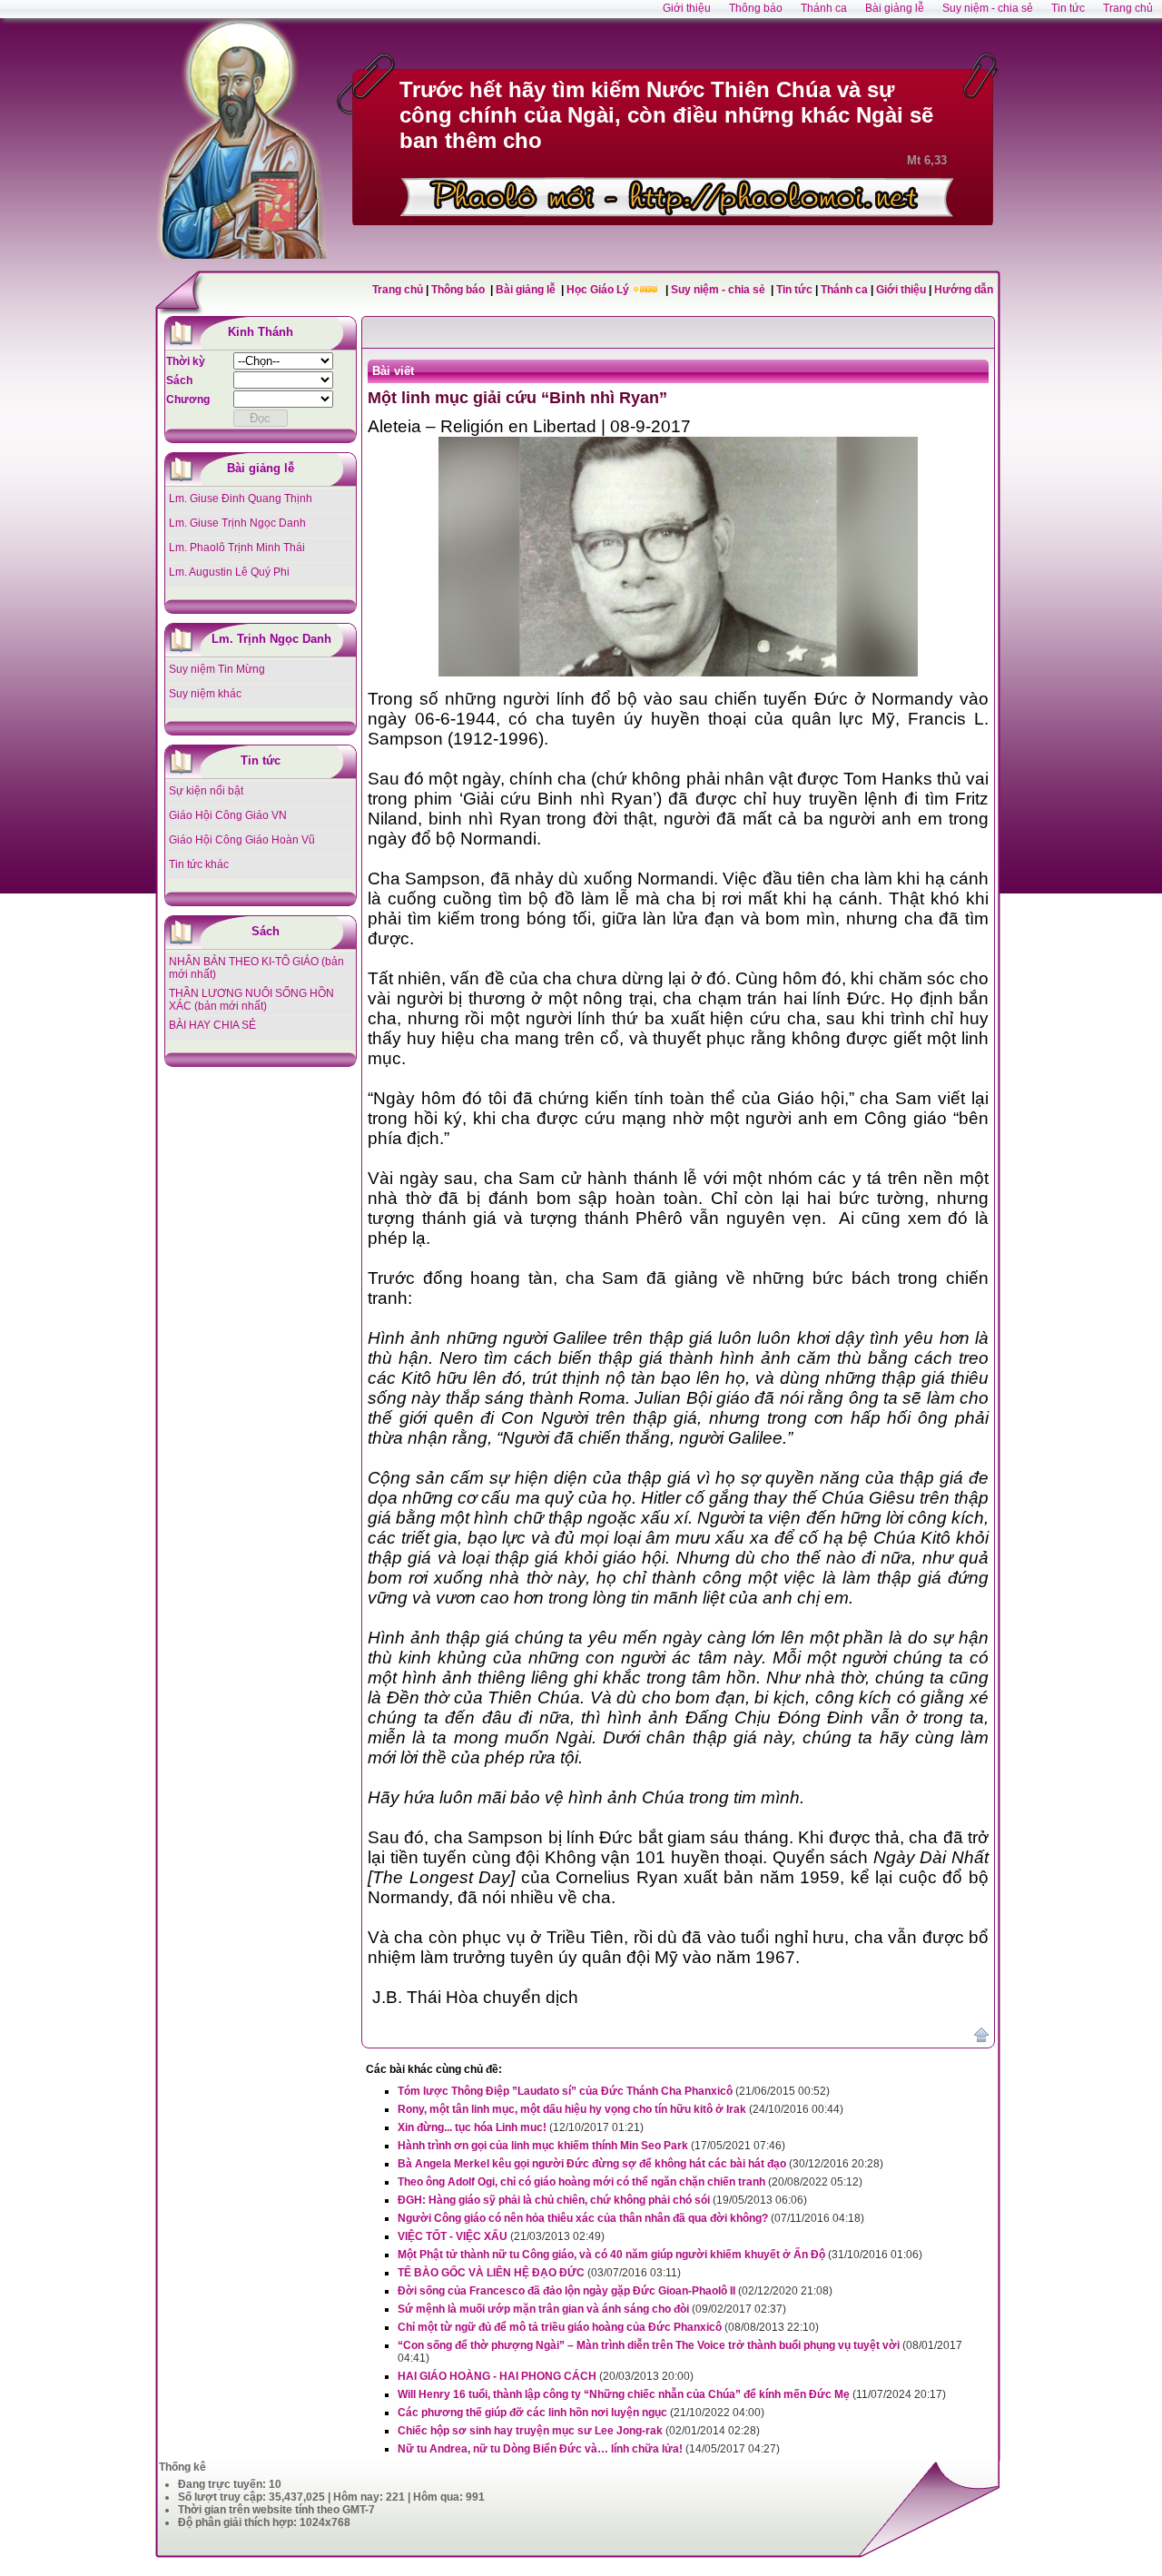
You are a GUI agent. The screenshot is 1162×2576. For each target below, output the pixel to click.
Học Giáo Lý (599, 290)
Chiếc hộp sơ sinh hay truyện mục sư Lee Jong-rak (530, 2431)
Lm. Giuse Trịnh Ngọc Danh (237, 523)
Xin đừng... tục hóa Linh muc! (472, 2127)
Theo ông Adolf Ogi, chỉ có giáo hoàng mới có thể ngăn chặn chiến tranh (581, 2182)
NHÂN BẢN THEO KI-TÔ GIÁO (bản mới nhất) (256, 968)
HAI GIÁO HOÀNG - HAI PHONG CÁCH (497, 2376)
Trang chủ (398, 290)
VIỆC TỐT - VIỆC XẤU (453, 2236)
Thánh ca (844, 290)
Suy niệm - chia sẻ (719, 290)
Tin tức (796, 290)
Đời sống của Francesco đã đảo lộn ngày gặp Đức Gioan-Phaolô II (566, 2291)
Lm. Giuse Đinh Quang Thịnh (241, 498)
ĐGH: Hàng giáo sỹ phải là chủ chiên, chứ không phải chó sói (554, 2200)
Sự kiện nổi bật (206, 791)
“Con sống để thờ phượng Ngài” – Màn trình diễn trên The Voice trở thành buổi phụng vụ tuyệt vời (649, 2345)
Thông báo (459, 290)
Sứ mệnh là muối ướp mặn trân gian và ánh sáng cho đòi (543, 2309)
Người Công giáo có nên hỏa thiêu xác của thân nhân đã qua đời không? (583, 2218)
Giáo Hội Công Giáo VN (228, 815)
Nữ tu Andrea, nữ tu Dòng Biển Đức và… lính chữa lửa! (540, 2449)
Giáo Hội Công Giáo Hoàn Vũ (242, 840)
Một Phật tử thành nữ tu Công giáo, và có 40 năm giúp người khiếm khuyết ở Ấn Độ (611, 2255)
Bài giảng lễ (527, 290)
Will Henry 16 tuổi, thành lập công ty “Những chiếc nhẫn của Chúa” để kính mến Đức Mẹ (624, 2394)
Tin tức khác (199, 864)
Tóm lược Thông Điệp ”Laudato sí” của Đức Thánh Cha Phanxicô (565, 2091)
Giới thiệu (901, 290)
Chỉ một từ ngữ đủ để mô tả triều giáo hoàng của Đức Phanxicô (560, 2327)
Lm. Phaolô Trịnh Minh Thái (237, 548)
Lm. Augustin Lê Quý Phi (229, 572)
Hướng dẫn (964, 290)
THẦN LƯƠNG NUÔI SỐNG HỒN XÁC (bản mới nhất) (251, 1000)
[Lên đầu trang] (981, 2038)
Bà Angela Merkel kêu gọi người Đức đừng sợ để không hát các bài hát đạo (592, 2164)
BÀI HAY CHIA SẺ (212, 1025)
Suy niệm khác (205, 694)
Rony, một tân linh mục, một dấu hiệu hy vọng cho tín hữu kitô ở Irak (572, 2109)
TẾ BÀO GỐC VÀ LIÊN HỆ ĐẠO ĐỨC (491, 2273)
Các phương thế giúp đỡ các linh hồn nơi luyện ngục (532, 2413)
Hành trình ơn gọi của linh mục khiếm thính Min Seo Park (543, 2146)
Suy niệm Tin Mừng (217, 669)
